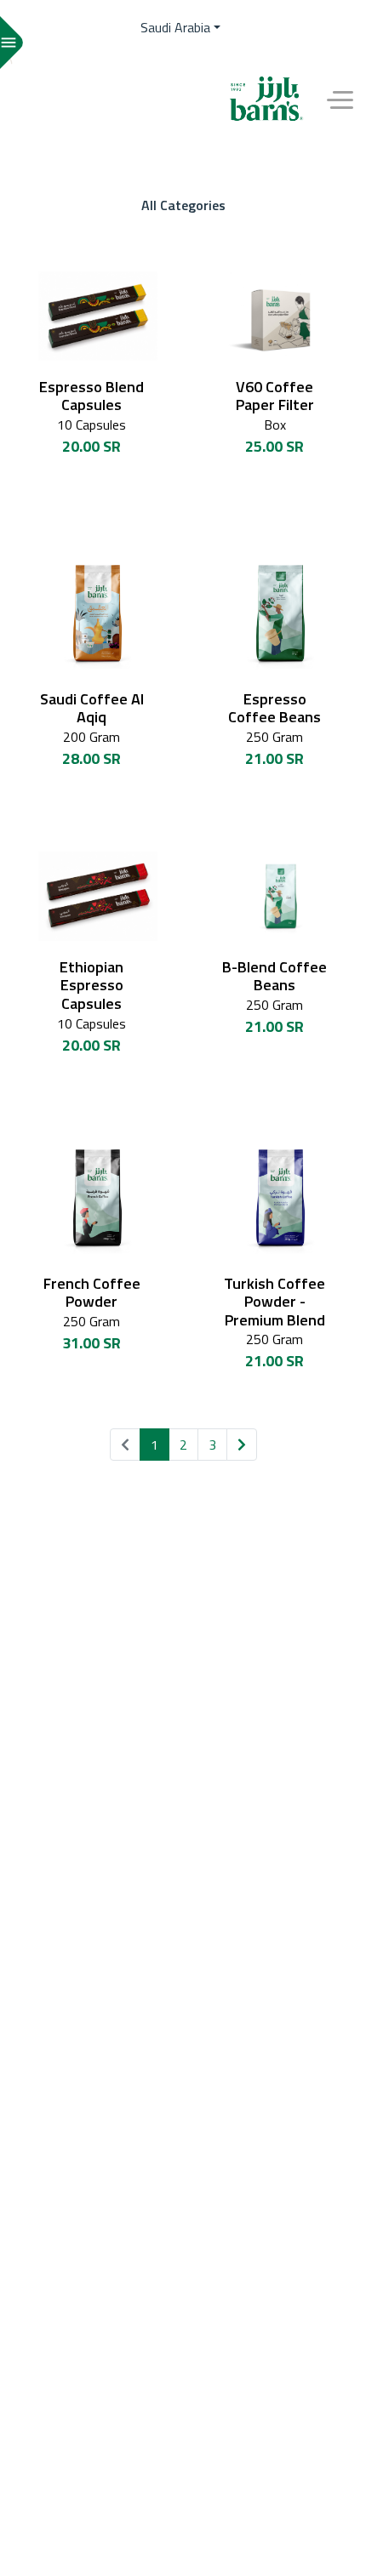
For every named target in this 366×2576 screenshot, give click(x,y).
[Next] (242, 1445)
